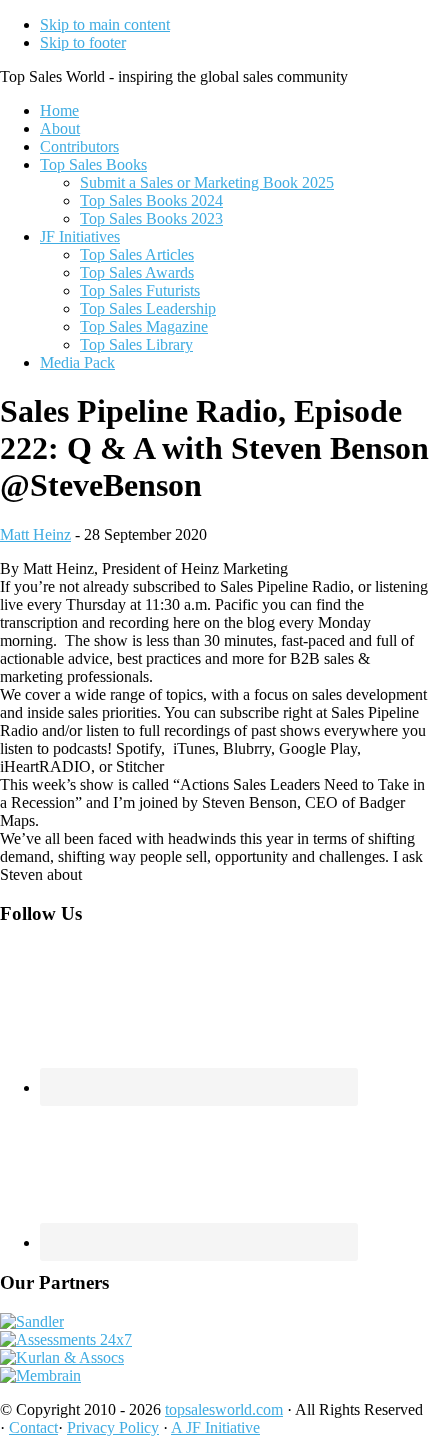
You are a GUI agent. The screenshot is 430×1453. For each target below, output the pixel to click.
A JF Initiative (215, 1427)
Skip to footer (83, 42)
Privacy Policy (113, 1427)
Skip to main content (105, 24)
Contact (33, 1427)
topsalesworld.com (224, 1409)
